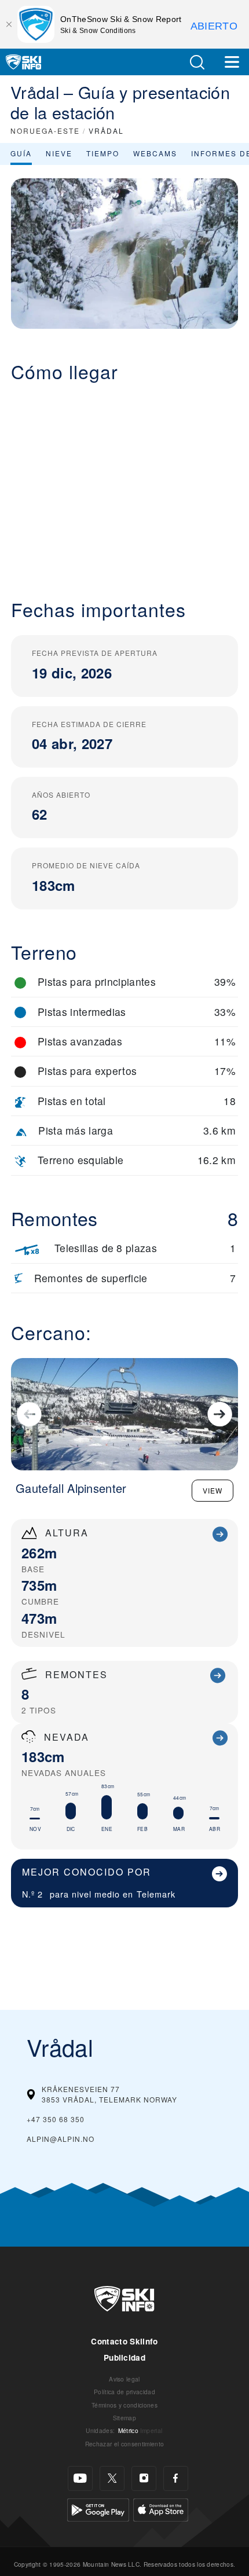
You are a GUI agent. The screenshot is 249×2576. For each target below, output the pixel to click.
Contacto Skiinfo (124, 2341)
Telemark (156, 1894)
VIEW (213, 1490)
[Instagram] (144, 2478)
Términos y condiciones (124, 2405)
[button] (197, 62)
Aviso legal (124, 2379)
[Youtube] (80, 2478)
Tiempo (103, 153)
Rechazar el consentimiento (124, 2444)
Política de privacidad (124, 2392)
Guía (21, 153)
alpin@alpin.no (61, 2139)
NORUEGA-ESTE (45, 131)
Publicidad (124, 2357)
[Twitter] (112, 2478)
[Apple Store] (161, 2509)
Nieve (59, 153)
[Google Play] (98, 2509)
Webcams (155, 153)
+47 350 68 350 (56, 2119)
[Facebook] (176, 2478)
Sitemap (124, 2418)
